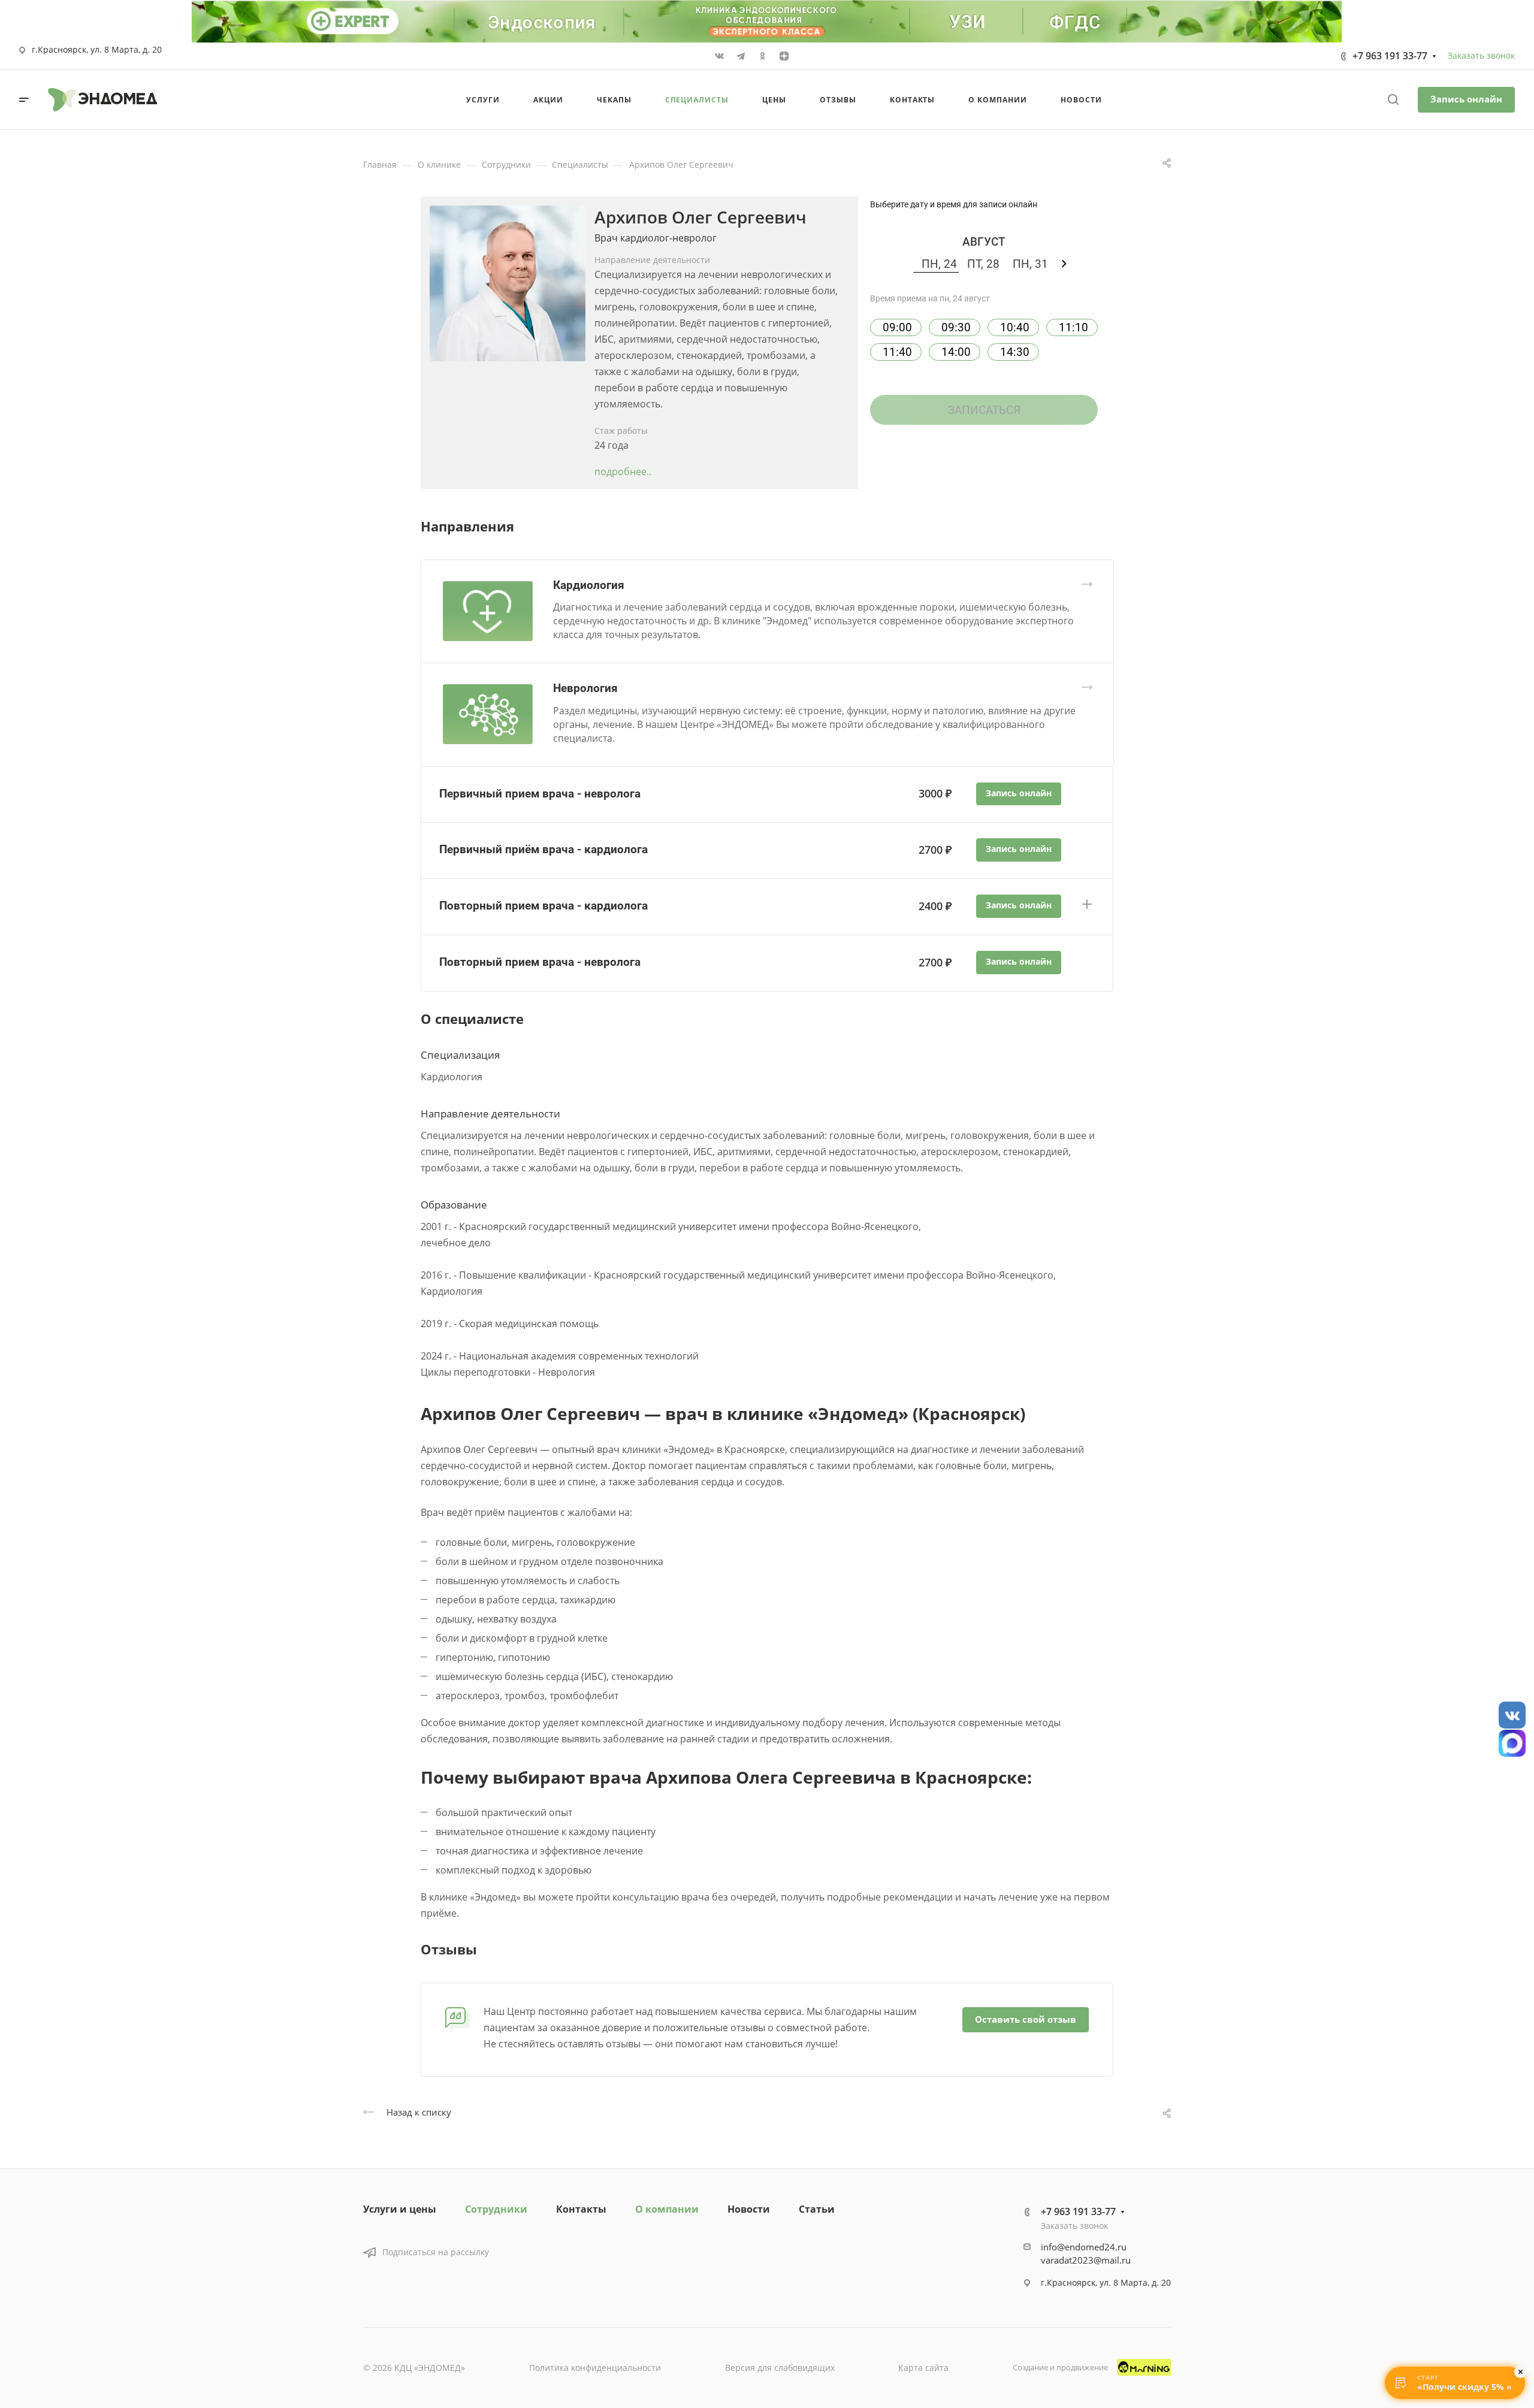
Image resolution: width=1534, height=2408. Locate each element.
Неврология (585, 688)
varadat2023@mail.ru (1086, 2260)
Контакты (581, 2209)
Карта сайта (923, 2368)
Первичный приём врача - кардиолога (543, 849)
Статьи (817, 2209)
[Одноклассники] (762, 56)
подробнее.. (623, 472)
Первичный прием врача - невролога (540, 794)
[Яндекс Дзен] (784, 56)
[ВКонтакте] (719, 56)
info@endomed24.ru (1084, 2247)
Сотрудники (496, 2209)
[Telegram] (741, 56)
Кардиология (589, 585)
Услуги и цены (400, 2209)
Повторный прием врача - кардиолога (543, 906)
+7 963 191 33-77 (1390, 56)
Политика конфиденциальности (595, 2368)
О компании (667, 2209)
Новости (749, 2209)
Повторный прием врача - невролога (540, 962)
